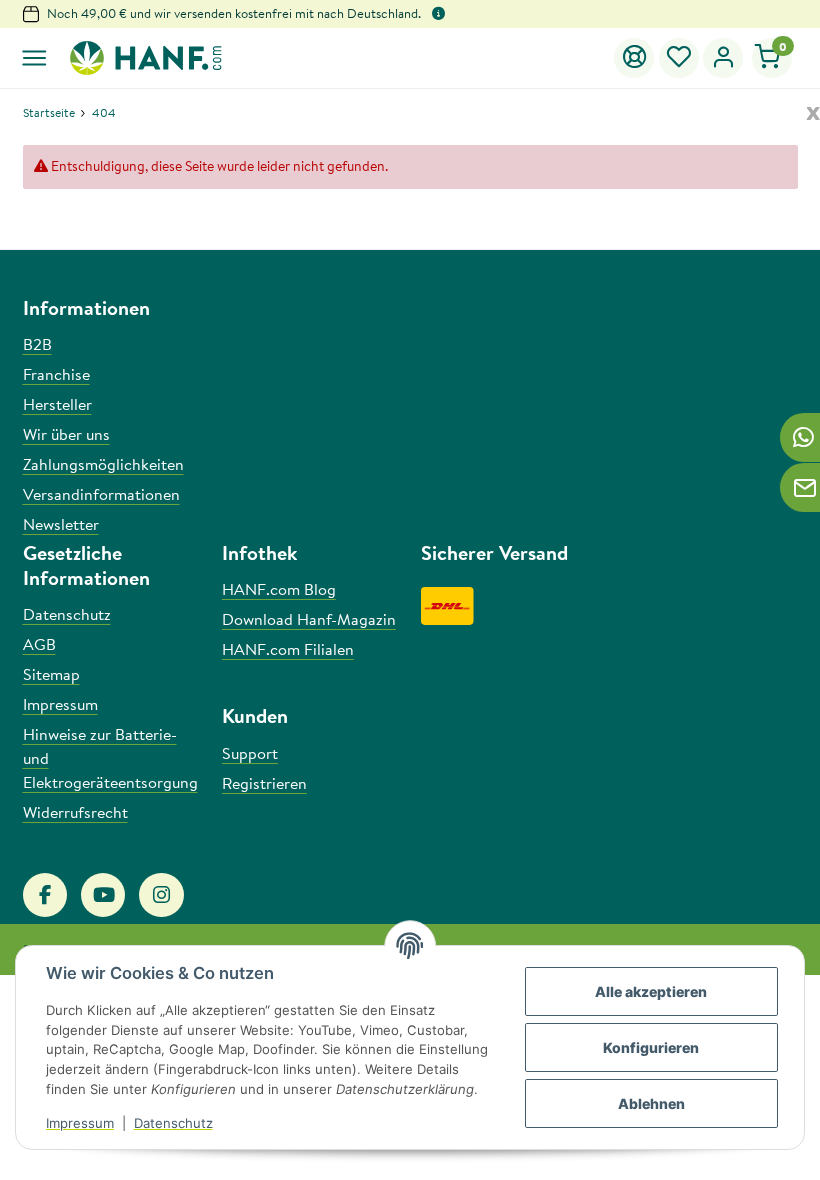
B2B (37, 344)
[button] (679, 58)
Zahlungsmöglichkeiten (103, 464)
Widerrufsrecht (75, 812)
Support (250, 753)
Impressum (80, 1123)
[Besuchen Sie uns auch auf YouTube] (103, 895)
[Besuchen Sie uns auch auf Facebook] (45, 895)
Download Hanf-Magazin (309, 619)
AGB (39, 644)
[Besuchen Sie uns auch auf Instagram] (161, 895)
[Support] (634, 58)
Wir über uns (66, 434)
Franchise (56, 374)
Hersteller (57, 404)
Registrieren (264, 783)
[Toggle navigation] (34, 58)
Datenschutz (173, 1123)
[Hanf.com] (144, 58)
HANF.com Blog (279, 589)
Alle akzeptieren (651, 991)
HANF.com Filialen (288, 649)
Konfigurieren (651, 1047)
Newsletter (61, 524)
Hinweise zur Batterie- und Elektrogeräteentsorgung (110, 758)
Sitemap (51, 674)
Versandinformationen (101, 494)
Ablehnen (651, 1103)
